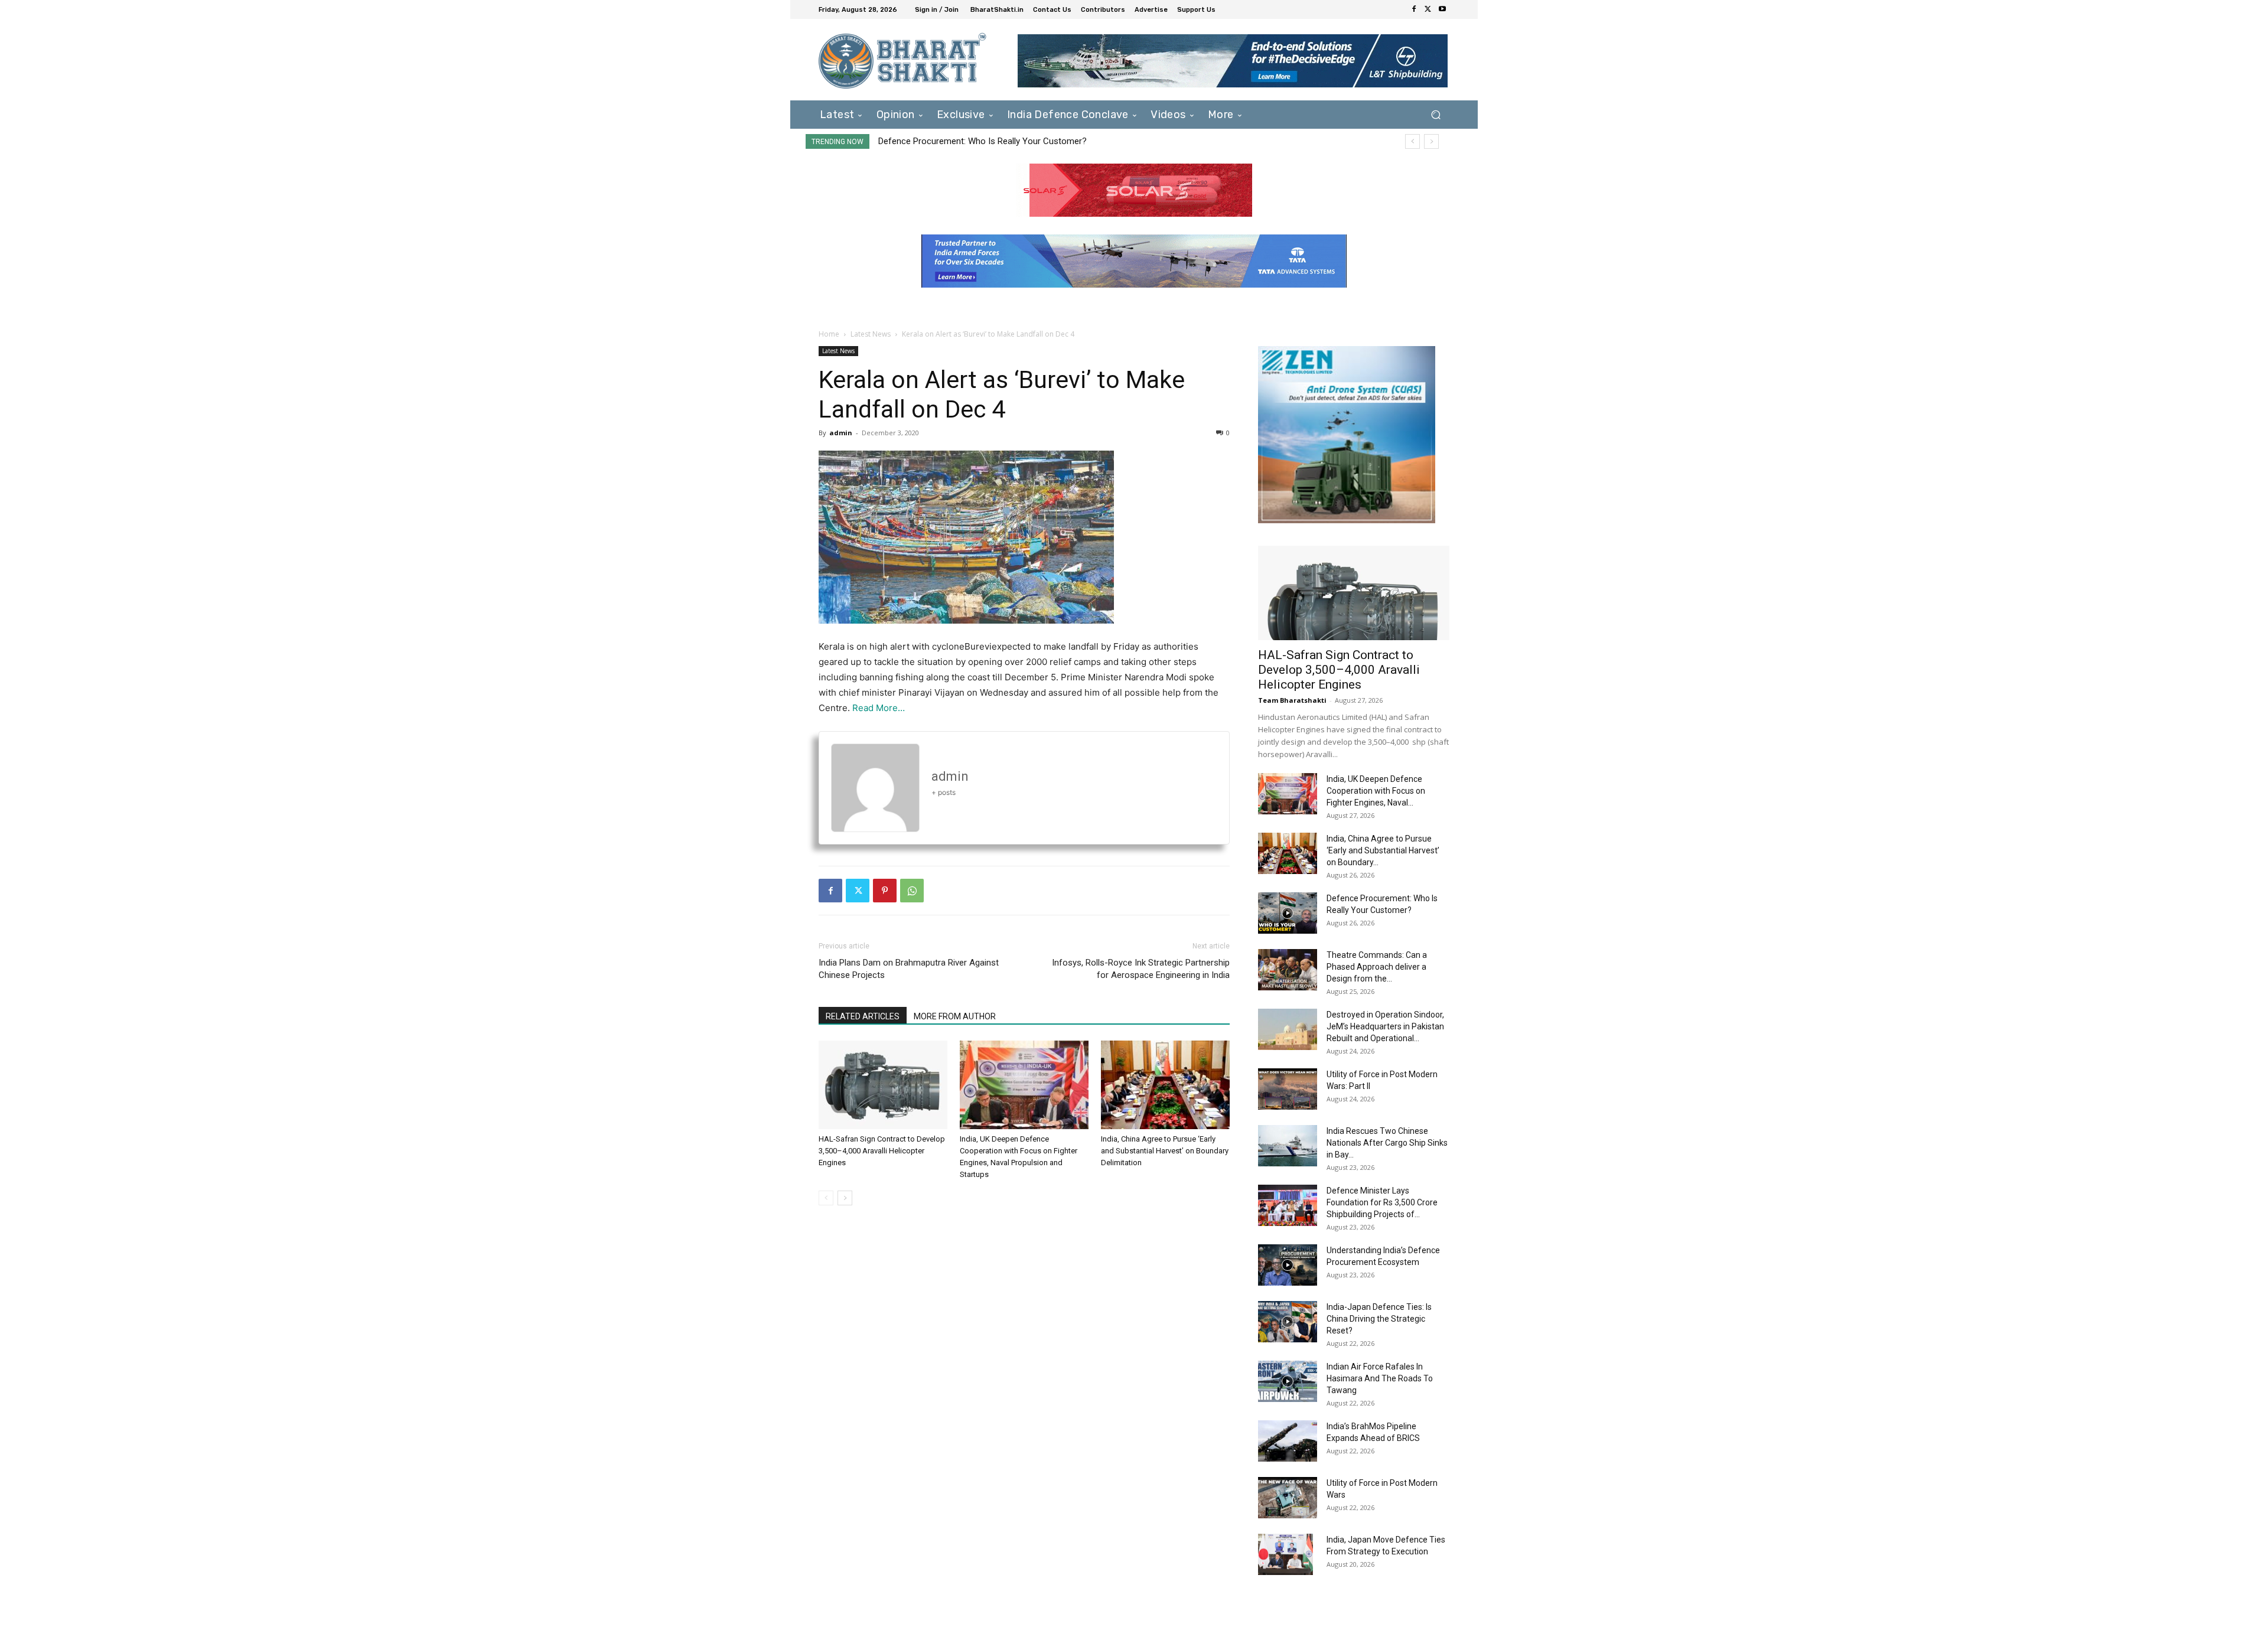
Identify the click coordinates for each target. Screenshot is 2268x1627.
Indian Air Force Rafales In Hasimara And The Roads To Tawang (1380, 1378)
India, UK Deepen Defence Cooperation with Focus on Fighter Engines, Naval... (1376, 791)
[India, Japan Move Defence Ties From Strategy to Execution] (1285, 1554)
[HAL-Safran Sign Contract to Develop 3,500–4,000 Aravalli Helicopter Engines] (883, 1085)
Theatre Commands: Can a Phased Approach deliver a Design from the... (1377, 967)
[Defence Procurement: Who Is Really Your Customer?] (1288, 913)
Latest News (871, 334)
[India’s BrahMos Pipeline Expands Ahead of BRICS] (1288, 1441)
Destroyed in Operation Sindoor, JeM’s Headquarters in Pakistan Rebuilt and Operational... (1385, 1026)
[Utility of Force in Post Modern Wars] (1288, 1498)
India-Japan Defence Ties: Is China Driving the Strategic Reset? (1379, 1319)
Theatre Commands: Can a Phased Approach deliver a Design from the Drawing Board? (1058, 141)
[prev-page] (826, 1198)
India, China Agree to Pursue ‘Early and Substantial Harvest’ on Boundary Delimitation (1165, 1151)
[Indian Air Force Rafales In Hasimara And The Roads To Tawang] (1288, 1381)
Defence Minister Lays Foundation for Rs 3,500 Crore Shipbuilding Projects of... (1382, 1202)
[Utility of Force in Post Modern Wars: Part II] (1288, 1089)
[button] (1436, 114)
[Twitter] (1428, 9)
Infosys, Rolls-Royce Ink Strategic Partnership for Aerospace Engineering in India (1141, 969)
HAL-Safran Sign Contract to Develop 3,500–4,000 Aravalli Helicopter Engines (882, 1151)
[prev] (1412, 141)
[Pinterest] (885, 891)
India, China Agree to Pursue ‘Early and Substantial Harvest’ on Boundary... (1383, 850)
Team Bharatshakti (1292, 700)
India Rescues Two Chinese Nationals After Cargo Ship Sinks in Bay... (1387, 1143)
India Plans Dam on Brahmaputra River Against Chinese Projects (909, 969)
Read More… (879, 708)
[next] (1431, 141)
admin (841, 433)
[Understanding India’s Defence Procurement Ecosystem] (1288, 1265)
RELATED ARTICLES (863, 1016)
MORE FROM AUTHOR (955, 1016)
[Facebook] (1414, 9)
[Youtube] (1442, 9)
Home (829, 334)
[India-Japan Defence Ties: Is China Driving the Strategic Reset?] (1288, 1322)
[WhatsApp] (912, 891)
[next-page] (845, 1198)
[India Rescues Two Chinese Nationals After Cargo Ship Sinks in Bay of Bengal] (1288, 1146)
